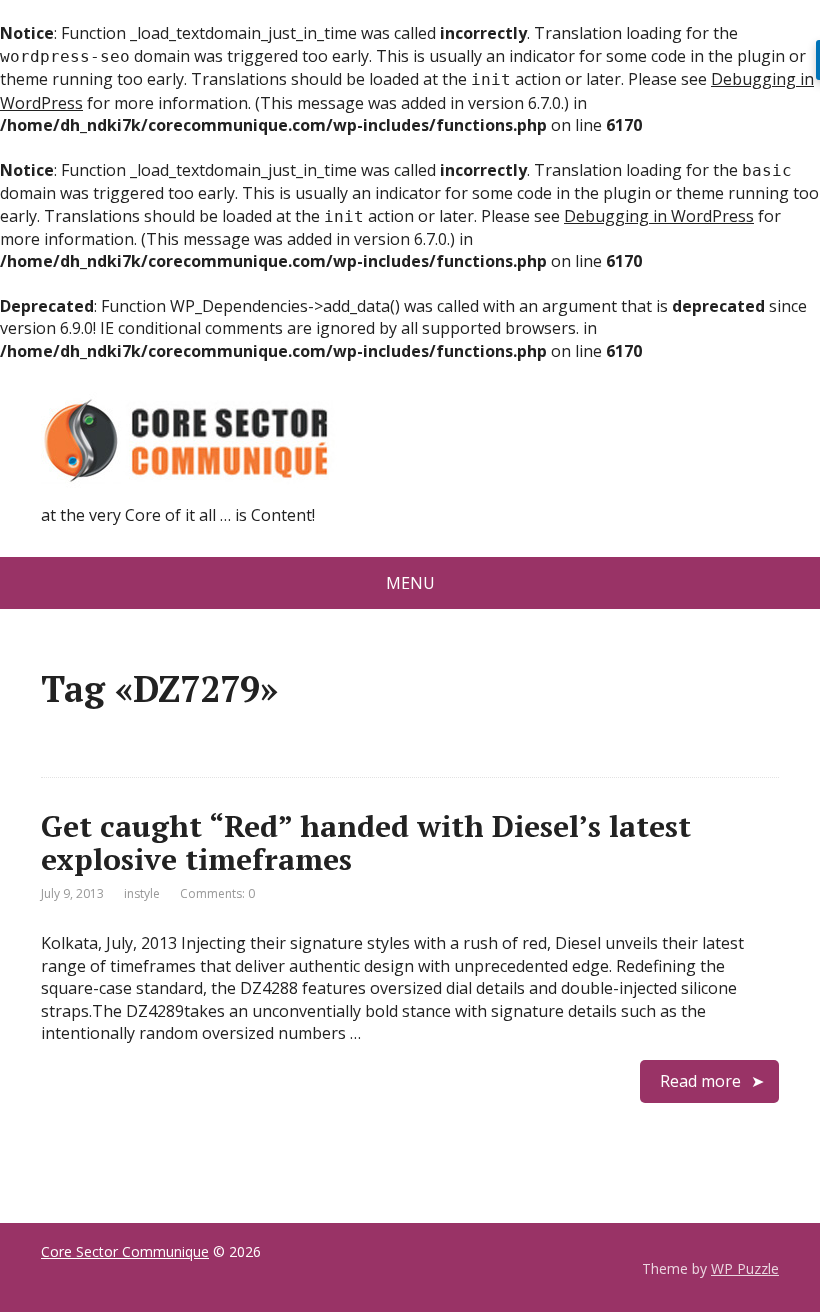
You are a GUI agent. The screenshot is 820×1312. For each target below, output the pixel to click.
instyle (142, 893)
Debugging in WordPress (659, 216)
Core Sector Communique (125, 1251)
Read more (700, 1081)
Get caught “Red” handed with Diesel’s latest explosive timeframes (366, 842)
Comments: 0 (217, 893)
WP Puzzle (745, 1268)
